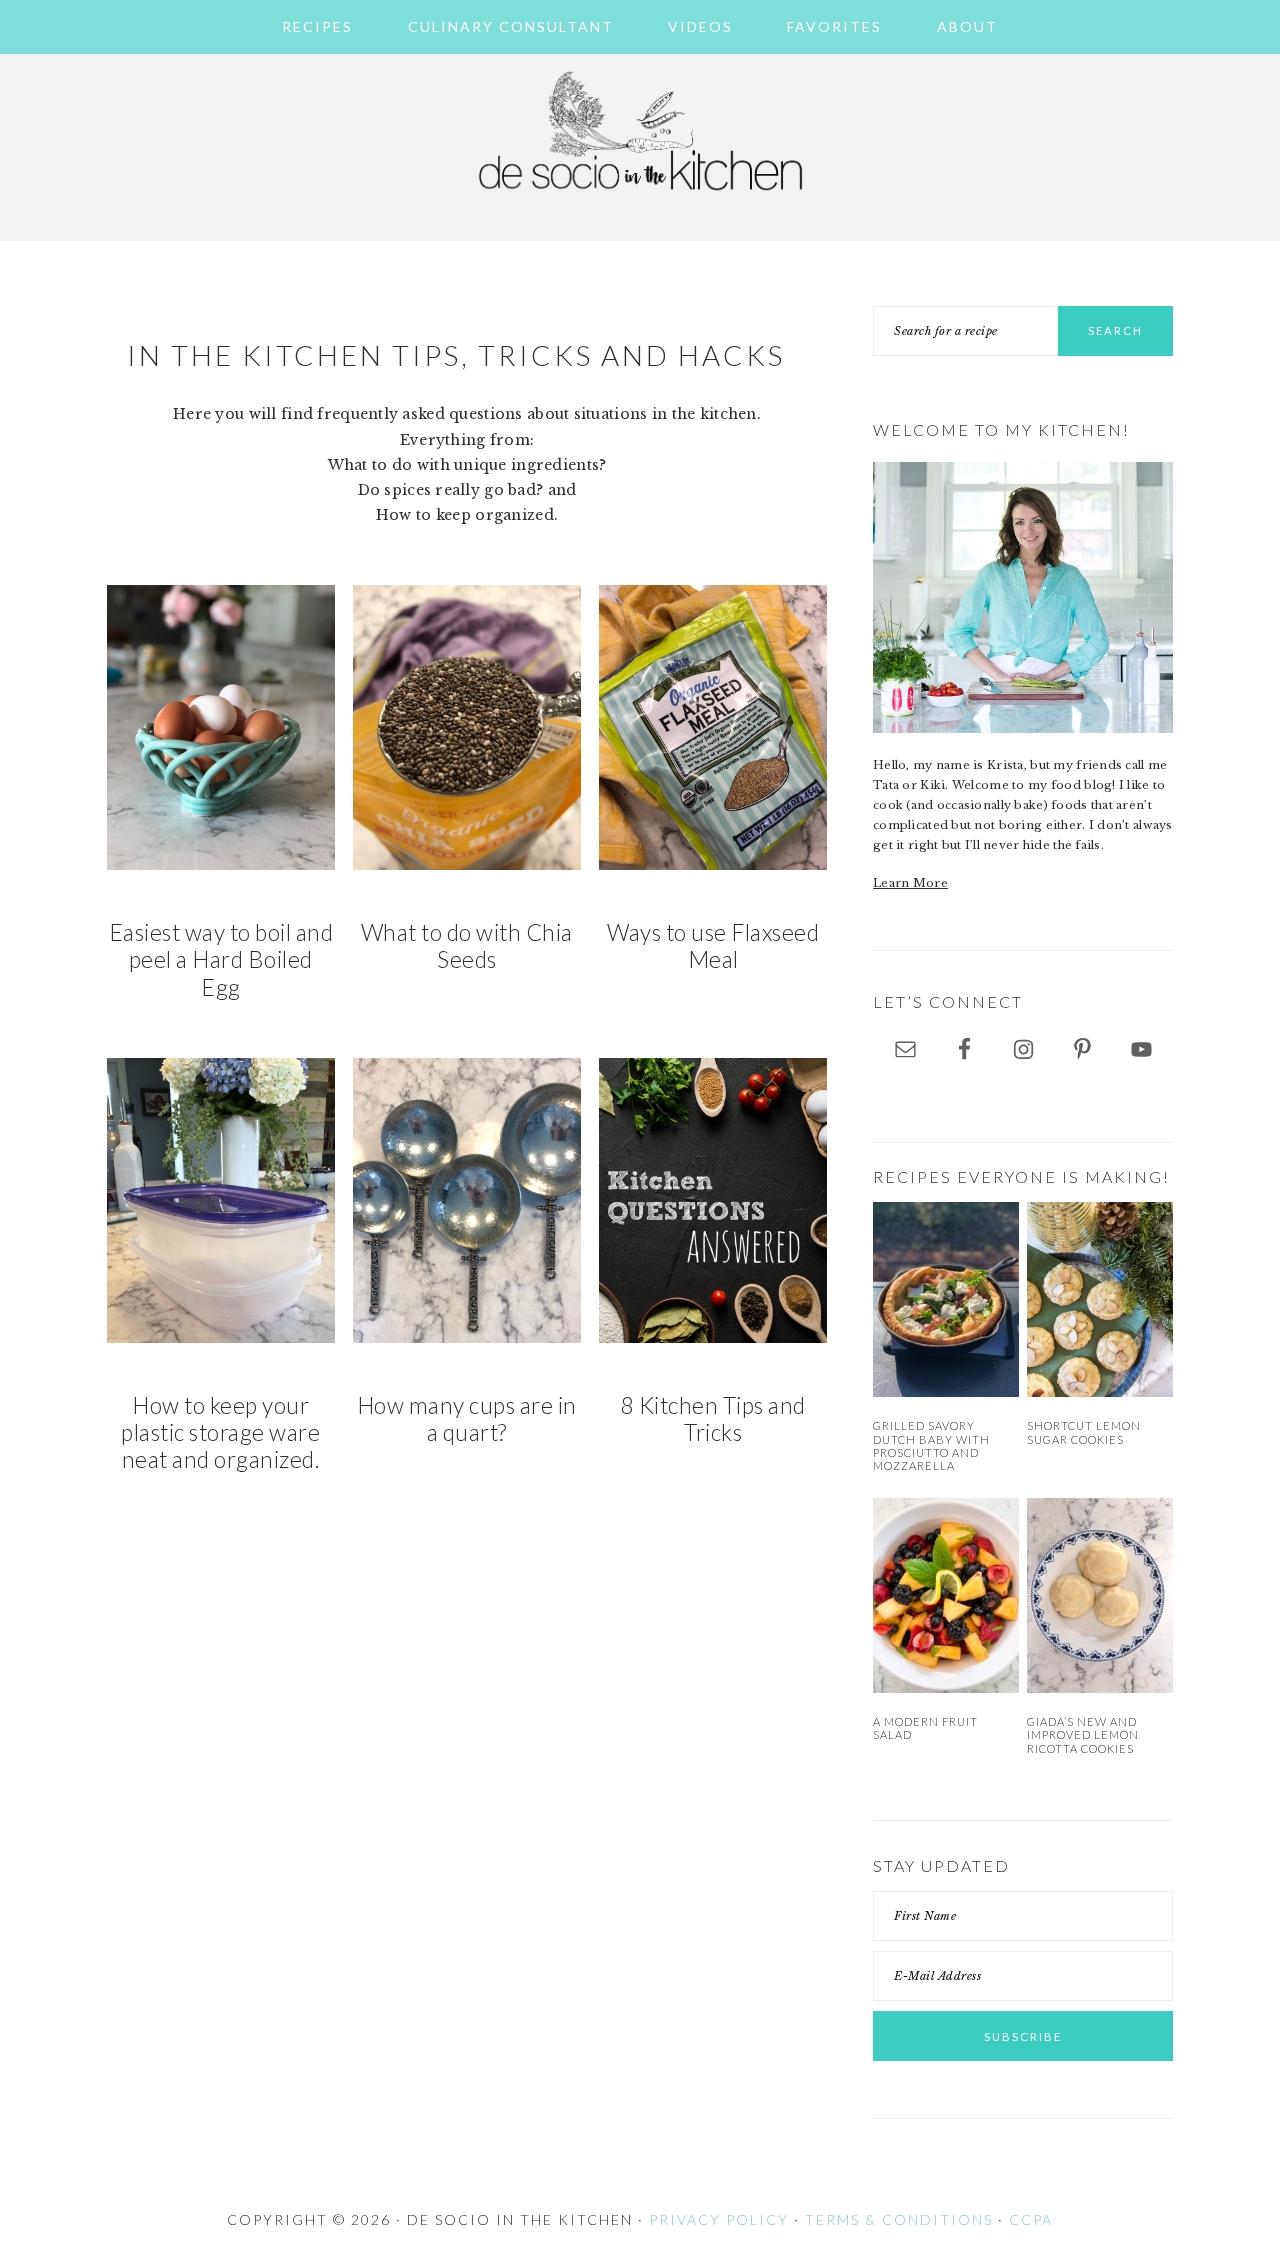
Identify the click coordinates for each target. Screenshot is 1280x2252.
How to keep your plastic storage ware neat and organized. (220, 1433)
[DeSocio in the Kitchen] (640, 202)
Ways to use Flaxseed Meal (713, 946)
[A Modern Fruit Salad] (946, 1595)
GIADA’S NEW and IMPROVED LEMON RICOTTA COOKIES (1083, 1735)
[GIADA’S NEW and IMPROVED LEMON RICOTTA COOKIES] (1100, 1595)
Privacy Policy (719, 2219)
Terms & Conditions (899, 2219)
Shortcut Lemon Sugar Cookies (1084, 1432)
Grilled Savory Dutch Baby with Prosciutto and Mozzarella (931, 1445)
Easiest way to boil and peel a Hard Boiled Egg (221, 960)
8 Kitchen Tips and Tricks (713, 1419)
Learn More (910, 883)
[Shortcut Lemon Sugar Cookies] (1100, 1299)
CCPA (1031, 2219)
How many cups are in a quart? (467, 1419)
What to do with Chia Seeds (467, 946)
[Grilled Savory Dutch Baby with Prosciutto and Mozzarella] (946, 1299)
